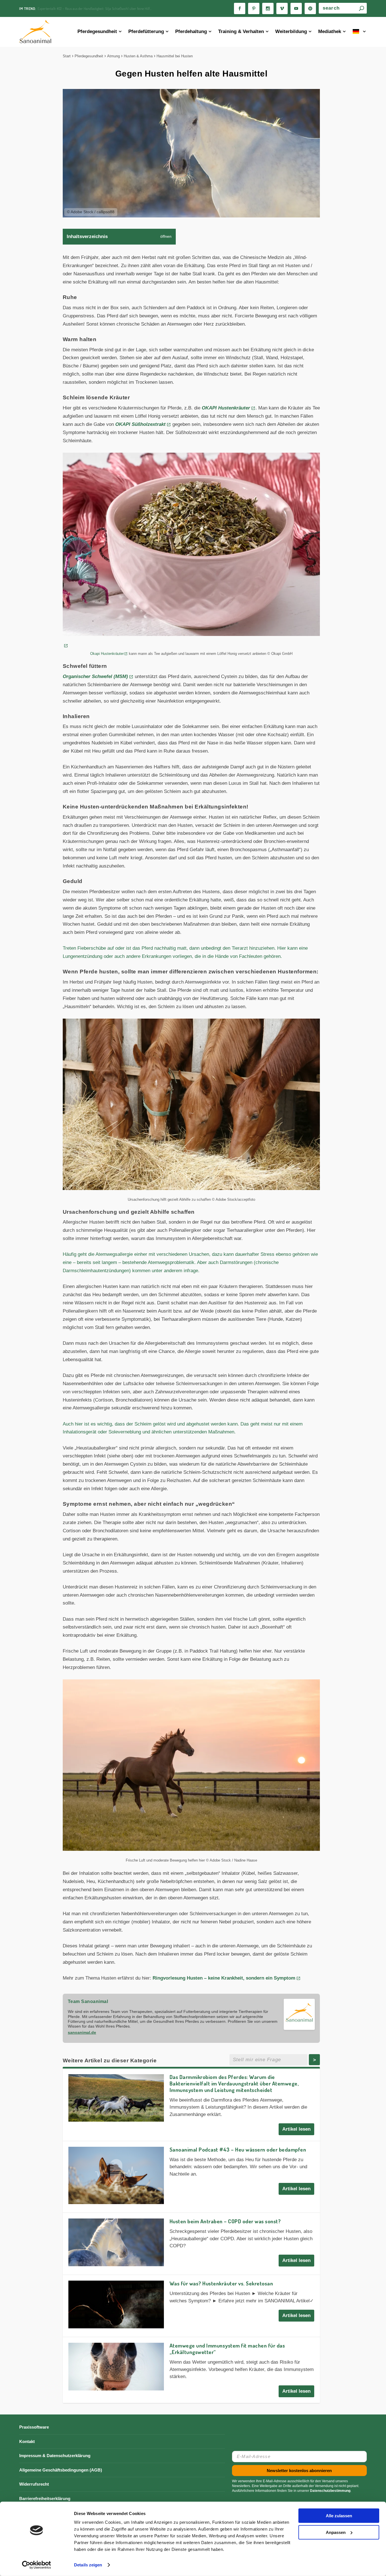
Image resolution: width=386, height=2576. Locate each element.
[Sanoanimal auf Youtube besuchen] (296, 8)
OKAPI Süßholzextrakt (140, 424)
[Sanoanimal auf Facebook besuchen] (240, 8)
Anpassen (336, 2532)
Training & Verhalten (241, 31)
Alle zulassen (339, 2516)
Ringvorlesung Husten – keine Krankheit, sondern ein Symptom (224, 1978)
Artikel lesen (296, 2129)
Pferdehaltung (191, 31)
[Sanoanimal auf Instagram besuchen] (268, 8)
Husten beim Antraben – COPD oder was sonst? (225, 2221)
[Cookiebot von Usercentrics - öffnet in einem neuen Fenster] (37, 2565)
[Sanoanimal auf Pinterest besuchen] (254, 8)
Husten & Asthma (138, 56)
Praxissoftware (34, 2427)
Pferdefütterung (146, 31)
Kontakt (27, 2441)
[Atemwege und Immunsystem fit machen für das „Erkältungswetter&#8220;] (116, 2367)
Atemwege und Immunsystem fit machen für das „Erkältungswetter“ (227, 2349)
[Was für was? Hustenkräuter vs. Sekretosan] (116, 2304)
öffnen (166, 237)
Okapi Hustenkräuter (107, 654)
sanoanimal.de (82, 2032)
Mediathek (330, 31)
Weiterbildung (291, 31)
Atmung (113, 56)
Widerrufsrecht (34, 2484)
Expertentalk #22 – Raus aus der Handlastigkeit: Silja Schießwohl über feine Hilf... (95, 8)
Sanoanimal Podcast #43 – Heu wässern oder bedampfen (238, 2149)
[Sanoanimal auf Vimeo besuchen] (282, 8)
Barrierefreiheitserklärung (45, 2498)
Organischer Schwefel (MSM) (95, 676)
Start (67, 56)
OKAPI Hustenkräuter (226, 408)
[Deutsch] (360, 32)
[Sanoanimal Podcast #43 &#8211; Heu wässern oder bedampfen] (116, 2176)
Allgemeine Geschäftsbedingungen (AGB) (61, 2470)
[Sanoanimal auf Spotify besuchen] (310, 8)
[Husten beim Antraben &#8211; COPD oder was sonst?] (116, 2242)
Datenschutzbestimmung (330, 2491)
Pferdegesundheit (97, 31)
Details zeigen (88, 2565)
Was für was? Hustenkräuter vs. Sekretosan (221, 2283)
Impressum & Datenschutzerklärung (55, 2456)
